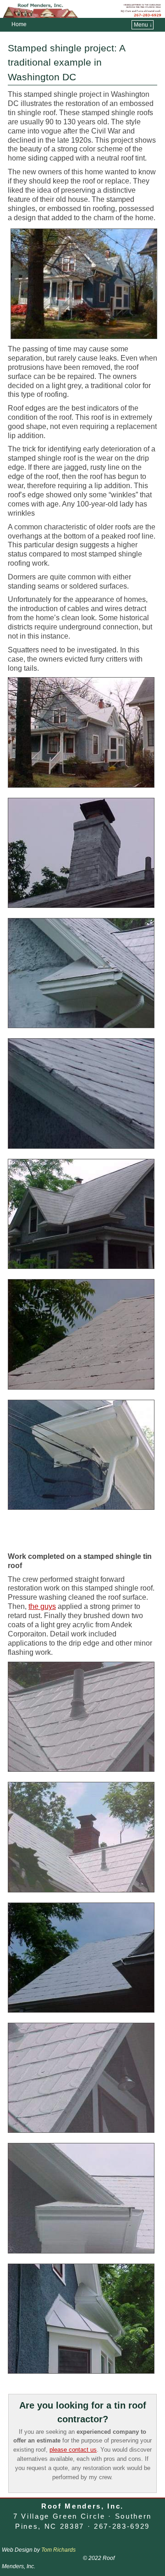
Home (19, 24)
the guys (42, 1606)
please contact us (73, 2450)
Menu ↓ (143, 25)
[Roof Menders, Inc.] (82, 9)
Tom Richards (58, 2550)
